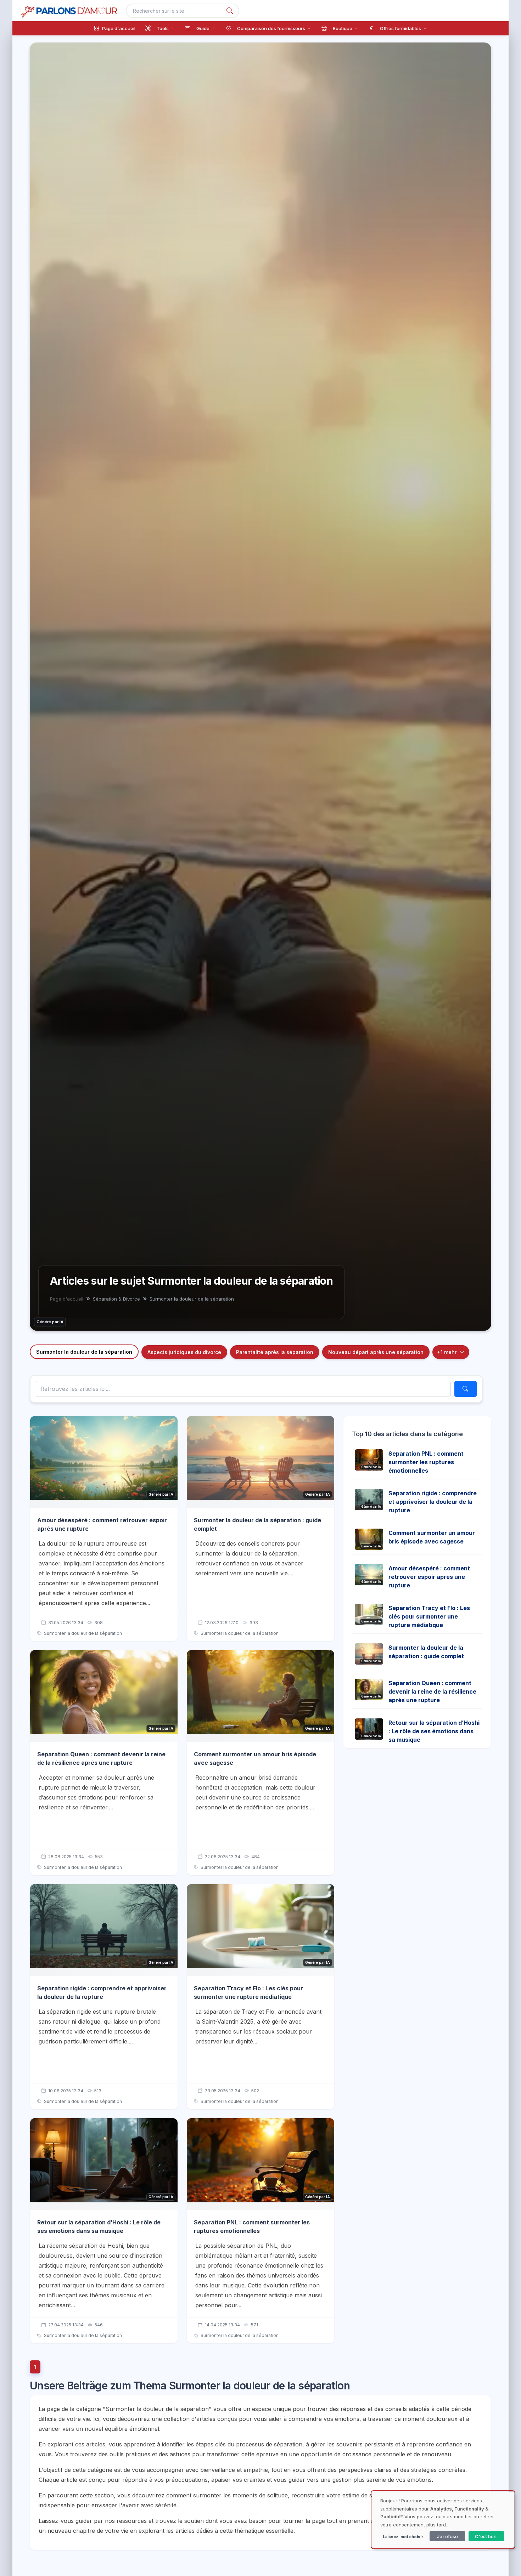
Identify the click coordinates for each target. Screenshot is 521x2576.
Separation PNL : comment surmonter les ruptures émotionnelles (426, 1462)
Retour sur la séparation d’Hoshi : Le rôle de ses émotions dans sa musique (434, 1731)
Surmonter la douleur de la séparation (84, 1352)
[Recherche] (230, 11)
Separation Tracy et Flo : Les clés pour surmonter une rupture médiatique (429, 1616)
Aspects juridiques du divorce (184, 1352)
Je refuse (447, 2536)
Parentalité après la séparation (275, 1352)
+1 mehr (447, 1352)
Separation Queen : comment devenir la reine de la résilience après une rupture (432, 1691)
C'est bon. (486, 2536)
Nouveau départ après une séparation (376, 1352)
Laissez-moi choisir (403, 2537)
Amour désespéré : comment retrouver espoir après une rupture (429, 1577)
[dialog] (443, 2520)
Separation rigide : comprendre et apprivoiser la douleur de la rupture (433, 1502)
